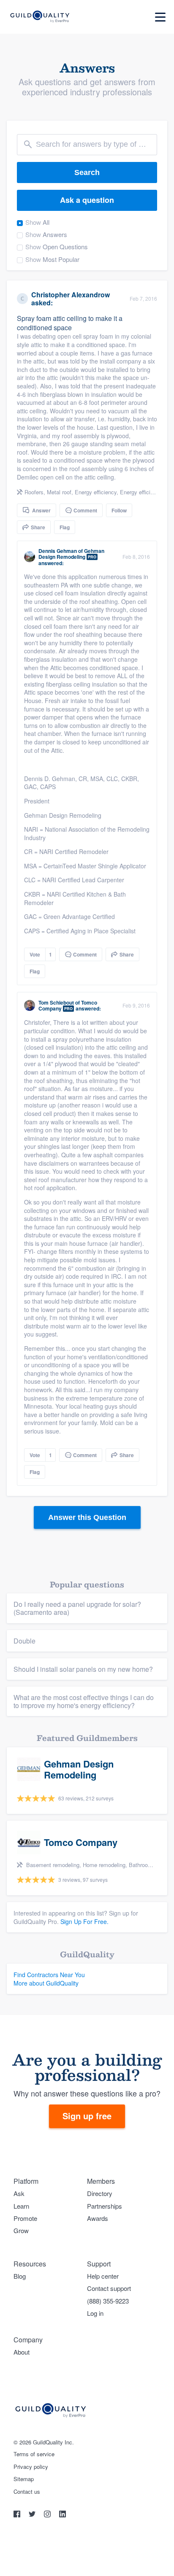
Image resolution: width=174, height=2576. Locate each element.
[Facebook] (18, 2515)
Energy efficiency (96, 492)
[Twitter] (33, 2515)
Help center (103, 2276)
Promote (25, 2218)
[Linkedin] (63, 2515)
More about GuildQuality (46, 1983)
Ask (19, 2193)
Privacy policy (31, 2467)
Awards (98, 2218)
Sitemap (24, 2479)
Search (87, 172)
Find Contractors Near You (49, 1975)
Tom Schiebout (56, 1002)
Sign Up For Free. (84, 1921)
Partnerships (105, 2206)
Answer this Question (87, 1517)
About (22, 2352)
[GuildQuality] (39, 17)
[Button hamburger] (160, 17)
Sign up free (87, 2116)
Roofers (34, 492)
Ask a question (87, 200)
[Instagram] (48, 2515)
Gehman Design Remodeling (71, 554)
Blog (20, 2276)
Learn (21, 2206)
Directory (100, 2193)
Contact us (27, 2492)
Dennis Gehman (58, 551)
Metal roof (59, 492)
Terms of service (34, 2454)
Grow (21, 2230)
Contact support (109, 2288)
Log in (95, 2313)
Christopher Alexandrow (71, 295)
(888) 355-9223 (108, 2301)
